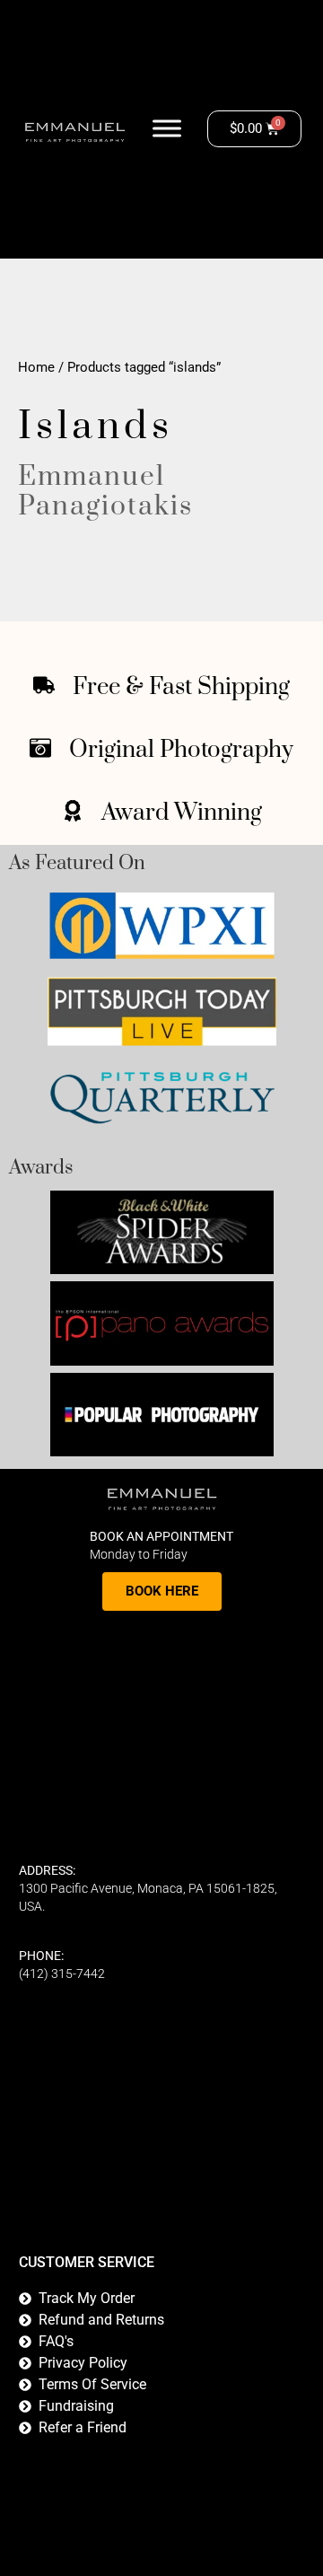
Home (36, 367)
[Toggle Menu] (167, 129)
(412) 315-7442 (62, 1974)
